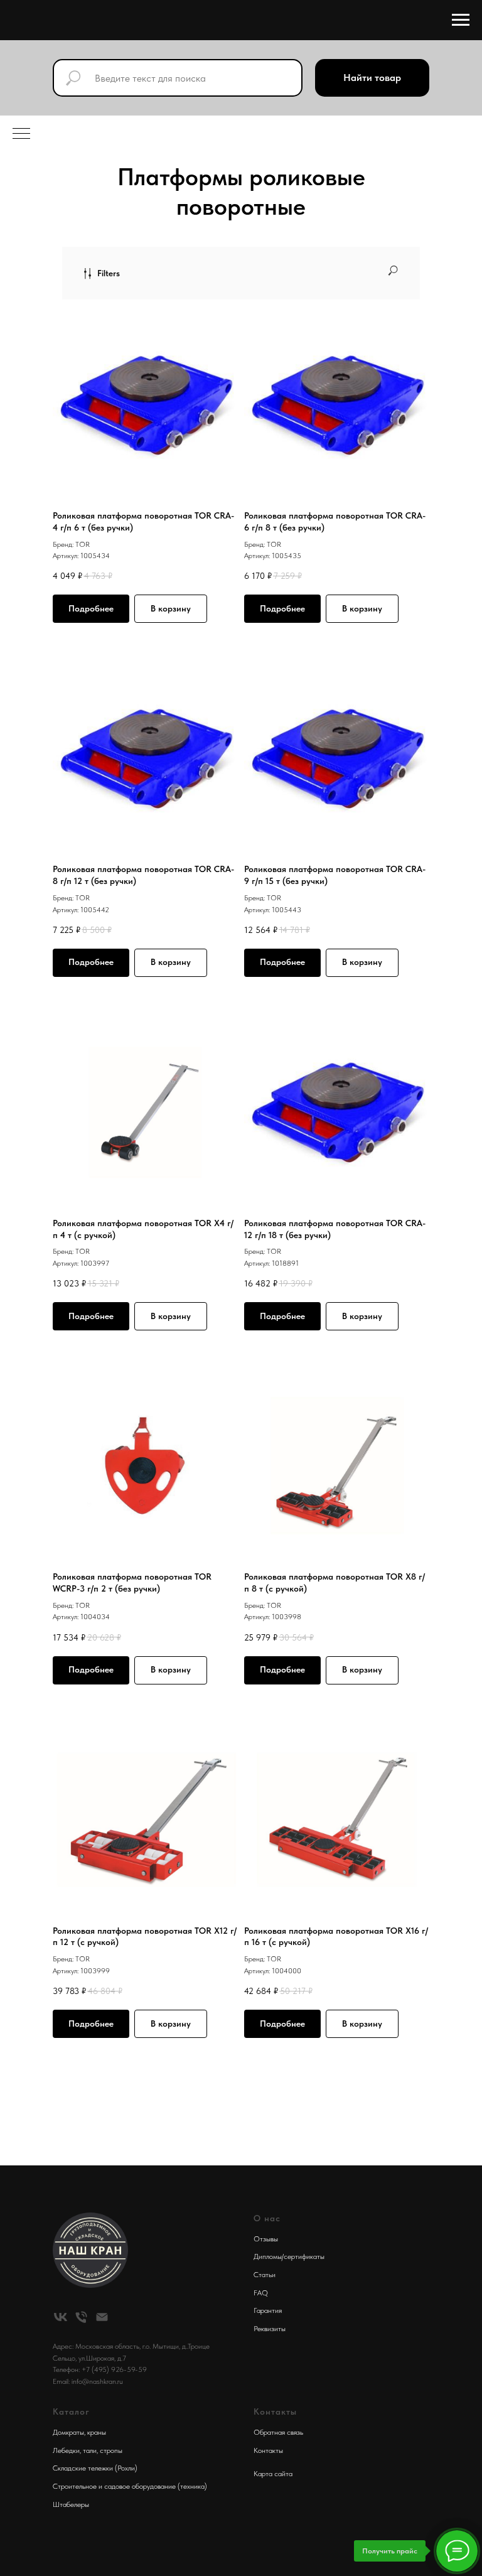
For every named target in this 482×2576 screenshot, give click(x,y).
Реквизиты (270, 2329)
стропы (111, 2450)
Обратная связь (278, 2432)
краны (97, 2432)
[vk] (61, 2317)
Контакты (268, 2450)
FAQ (261, 2293)
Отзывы (266, 2239)
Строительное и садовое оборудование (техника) (130, 2486)
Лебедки (66, 2450)
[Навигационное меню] (461, 20)
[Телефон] (81, 2317)
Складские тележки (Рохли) (95, 2468)
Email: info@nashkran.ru (88, 2381)
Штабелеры (71, 2504)
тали (90, 2450)
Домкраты (68, 2432)
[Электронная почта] (102, 2317)
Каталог (71, 2412)
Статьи (265, 2275)
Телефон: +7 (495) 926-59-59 (100, 2369)
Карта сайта (273, 2474)
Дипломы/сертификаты (289, 2256)
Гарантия (268, 2310)
